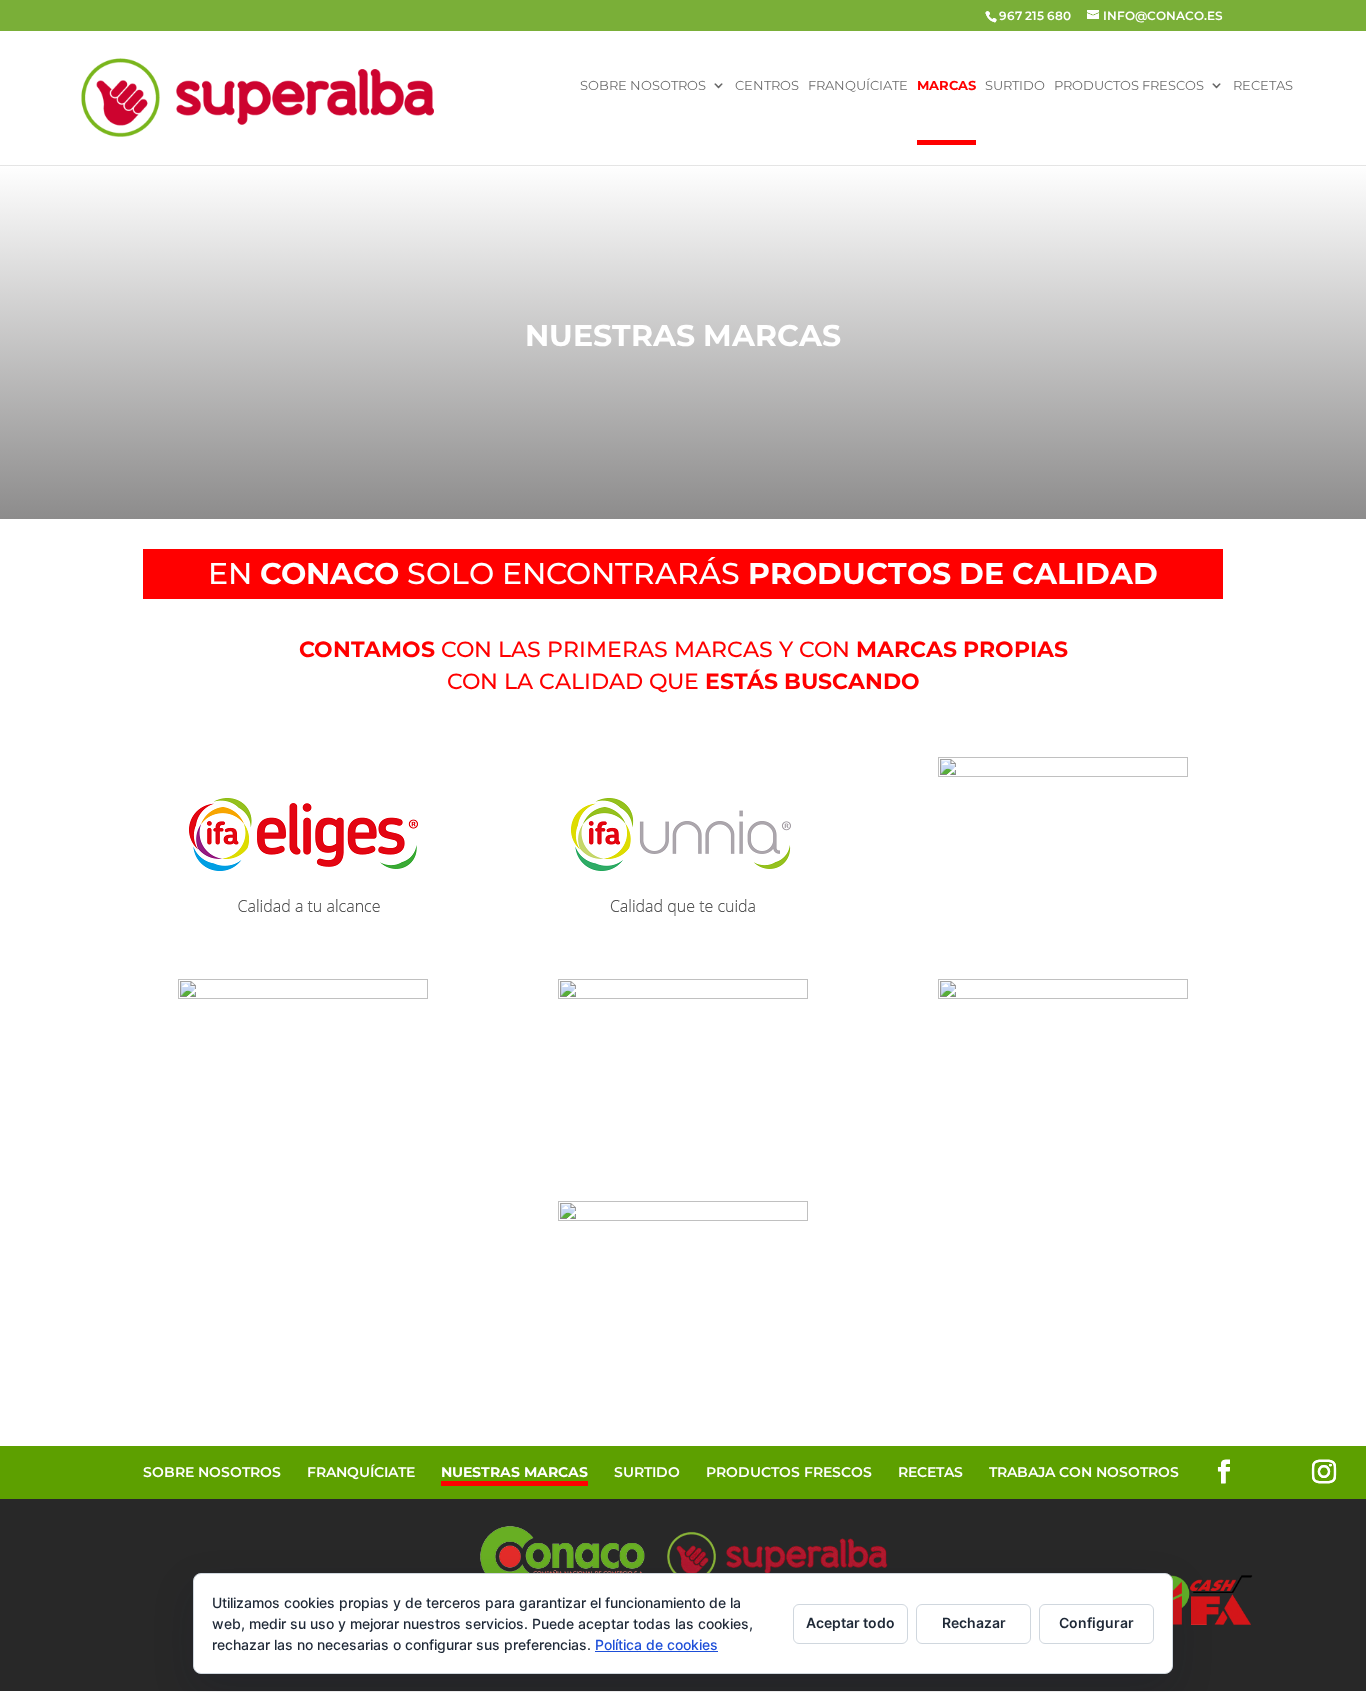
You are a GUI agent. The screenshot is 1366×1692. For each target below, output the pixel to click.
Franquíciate (858, 86)
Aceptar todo (850, 1622)
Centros (767, 86)
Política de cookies (656, 1644)
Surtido (1015, 86)
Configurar (1096, 1622)
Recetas (1263, 86)
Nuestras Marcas (514, 1472)
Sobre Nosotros (643, 86)
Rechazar (974, 1622)
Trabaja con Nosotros (1084, 1472)
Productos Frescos (1129, 86)
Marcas (946, 86)
